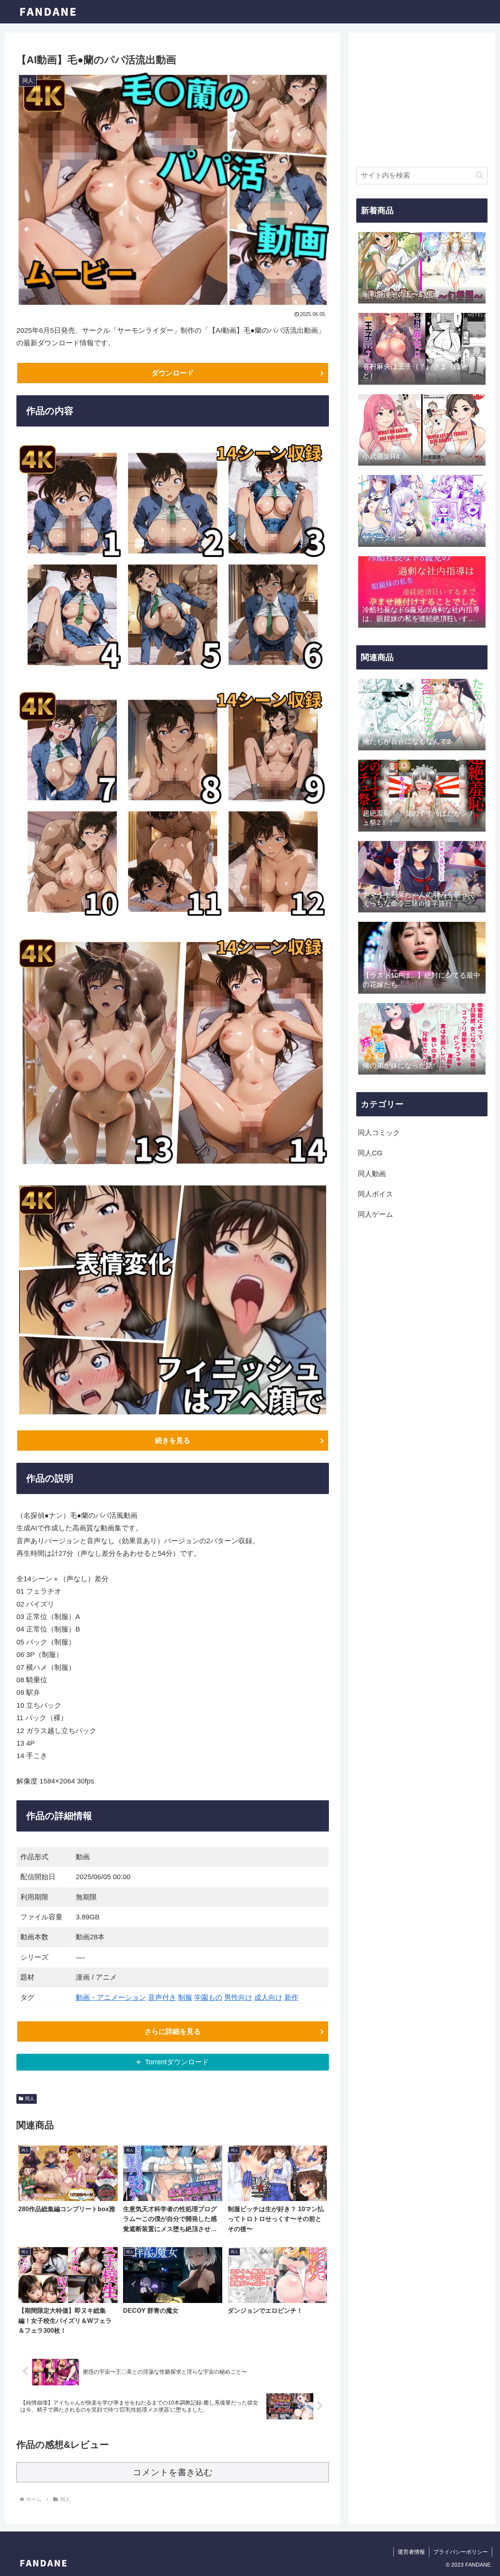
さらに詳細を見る (173, 2032)
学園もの (208, 1998)
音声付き (162, 1998)
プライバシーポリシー (461, 2552)
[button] (479, 175)
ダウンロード (173, 373)
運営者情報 (411, 2552)
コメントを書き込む (173, 2472)
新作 (291, 1998)
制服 (185, 1998)
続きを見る (173, 1441)
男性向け (238, 1998)
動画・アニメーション (111, 1998)
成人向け (268, 1998)
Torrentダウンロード (177, 2062)
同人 (30, 2099)
